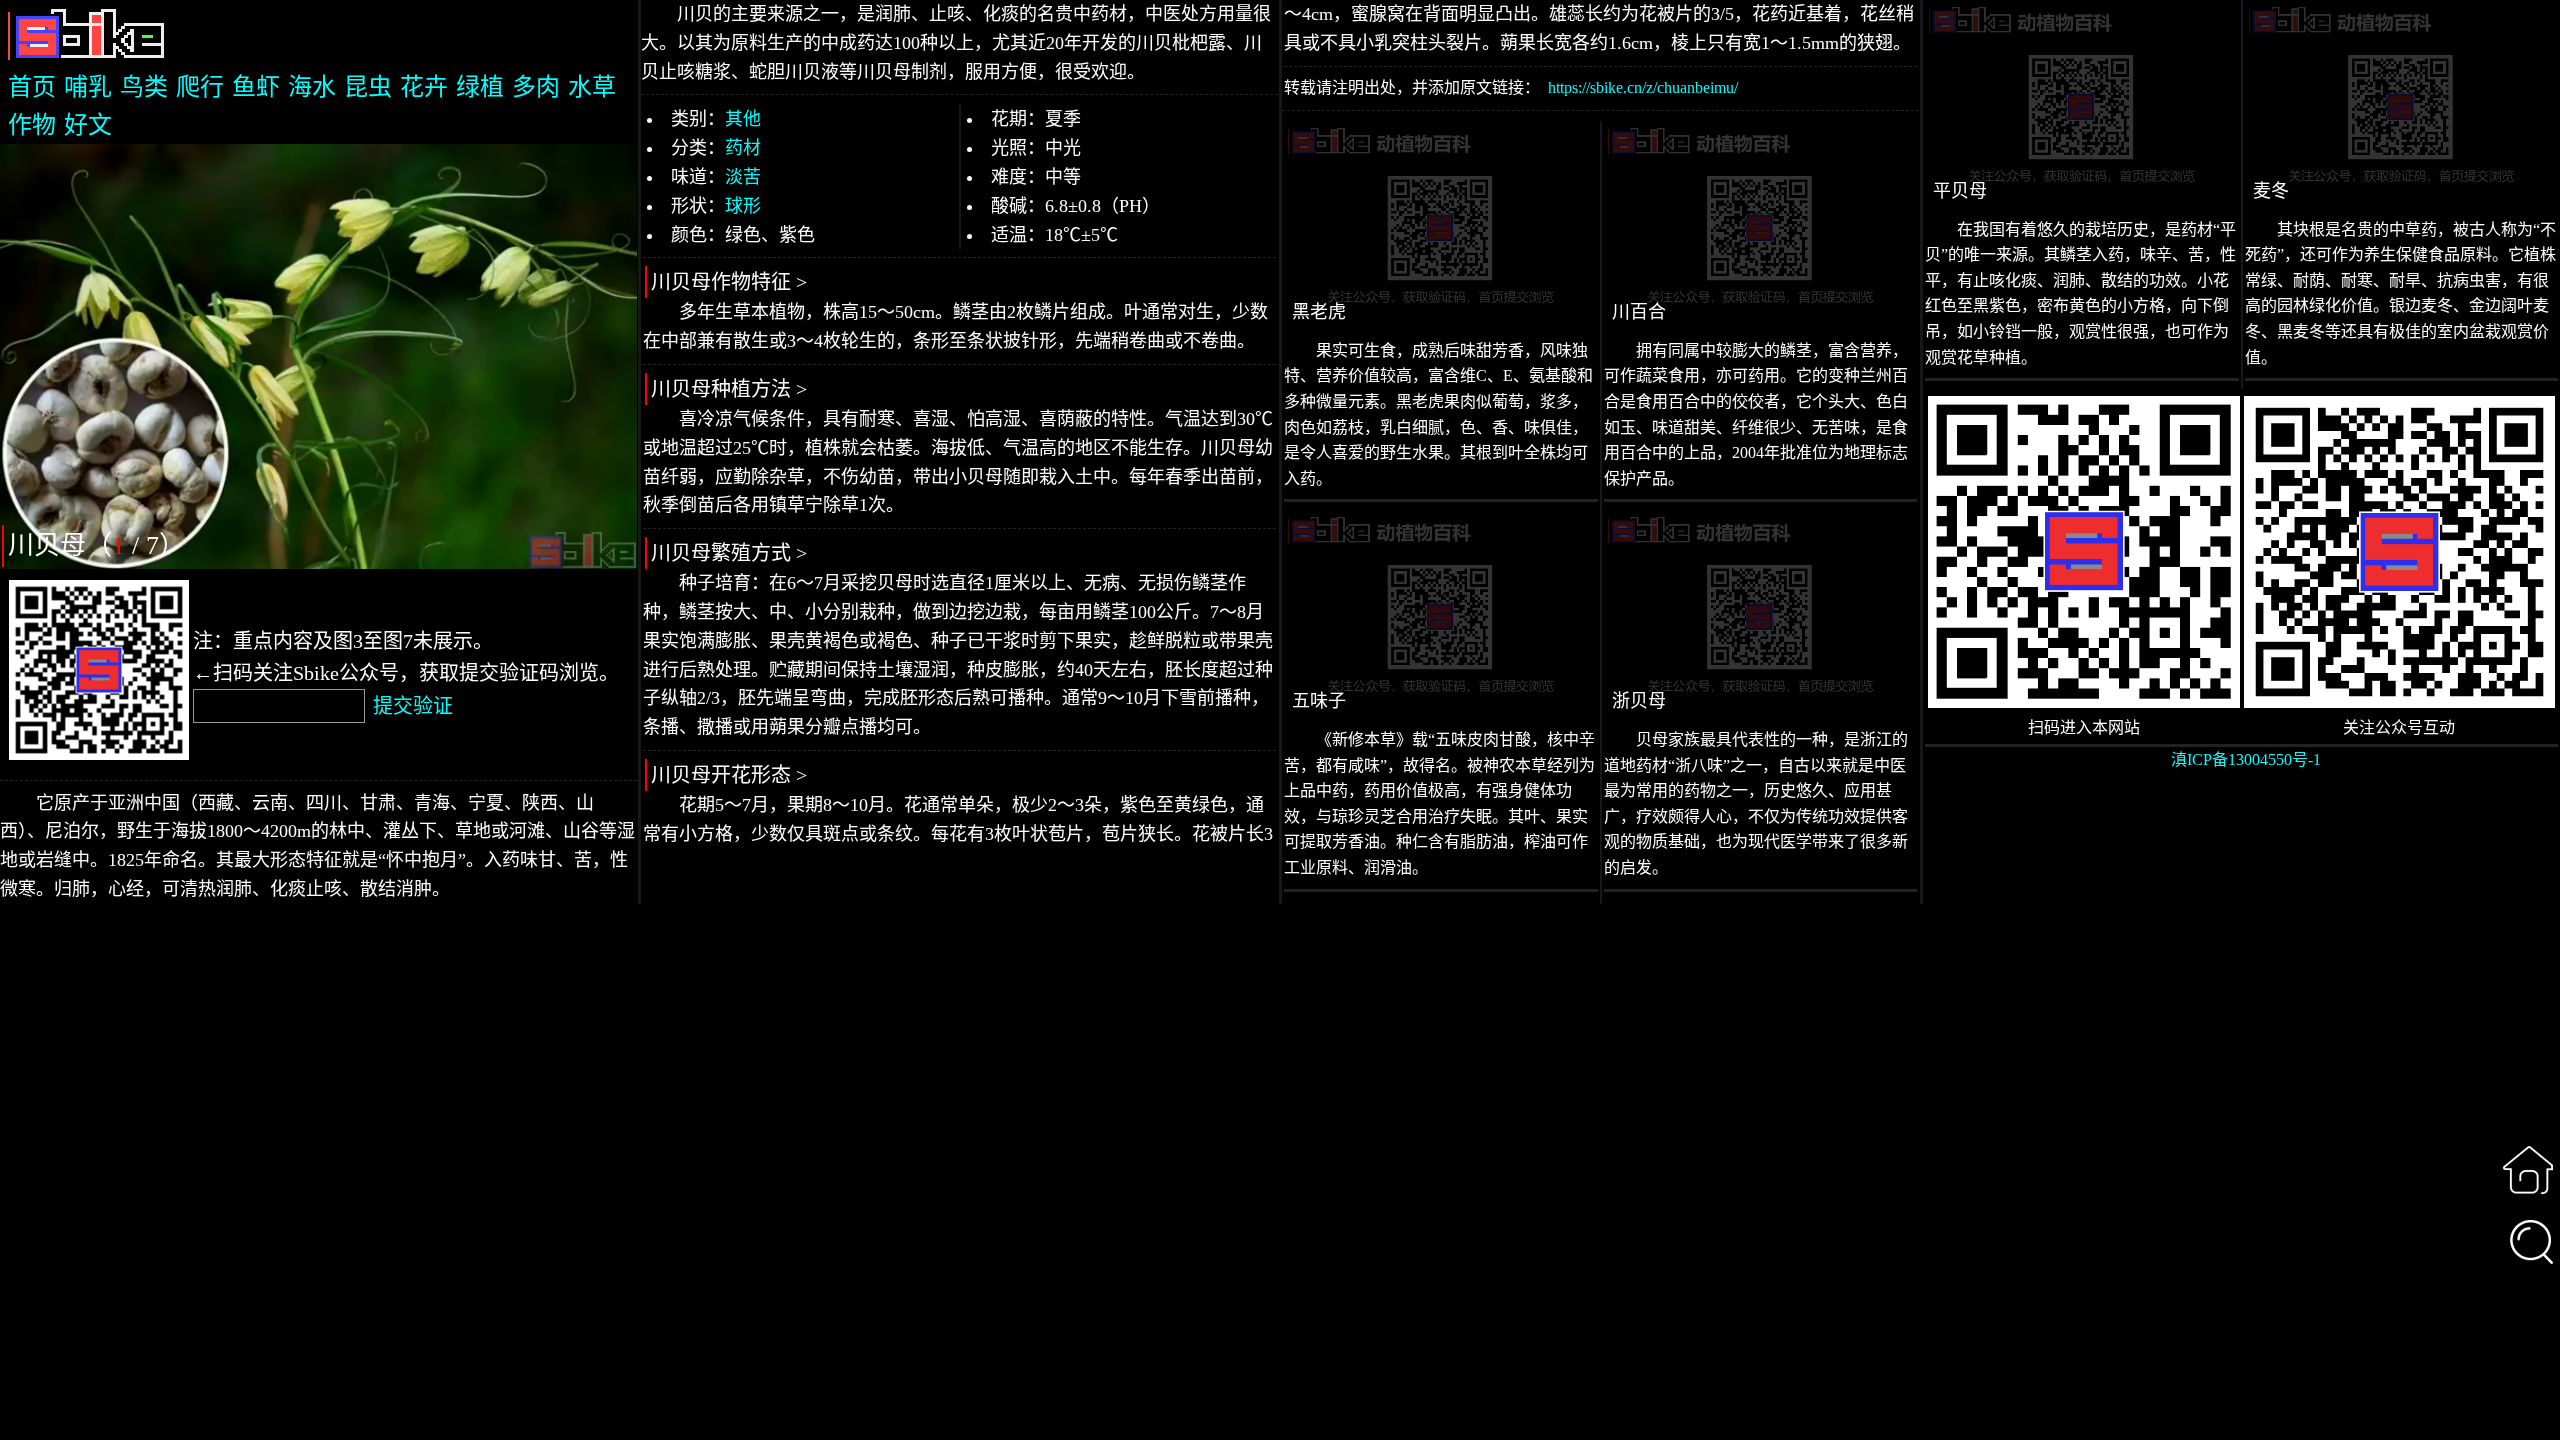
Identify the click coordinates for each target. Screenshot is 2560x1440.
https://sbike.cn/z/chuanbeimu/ (1643, 87)
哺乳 (88, 87)
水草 (592, 87)
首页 (32, 87)
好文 (88, 125)
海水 (312, 87)
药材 (743, 148)
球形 (743, 206)
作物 (32, 125)
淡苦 (743, 177)
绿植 (480, 87)
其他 (743, 119)
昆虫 (368, 87)
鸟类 (144, 87)
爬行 (200, 87)
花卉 (424, 87)
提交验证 (413, 706)
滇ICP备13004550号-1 (2246, 759)
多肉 (536, 87)
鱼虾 (256, 87)
